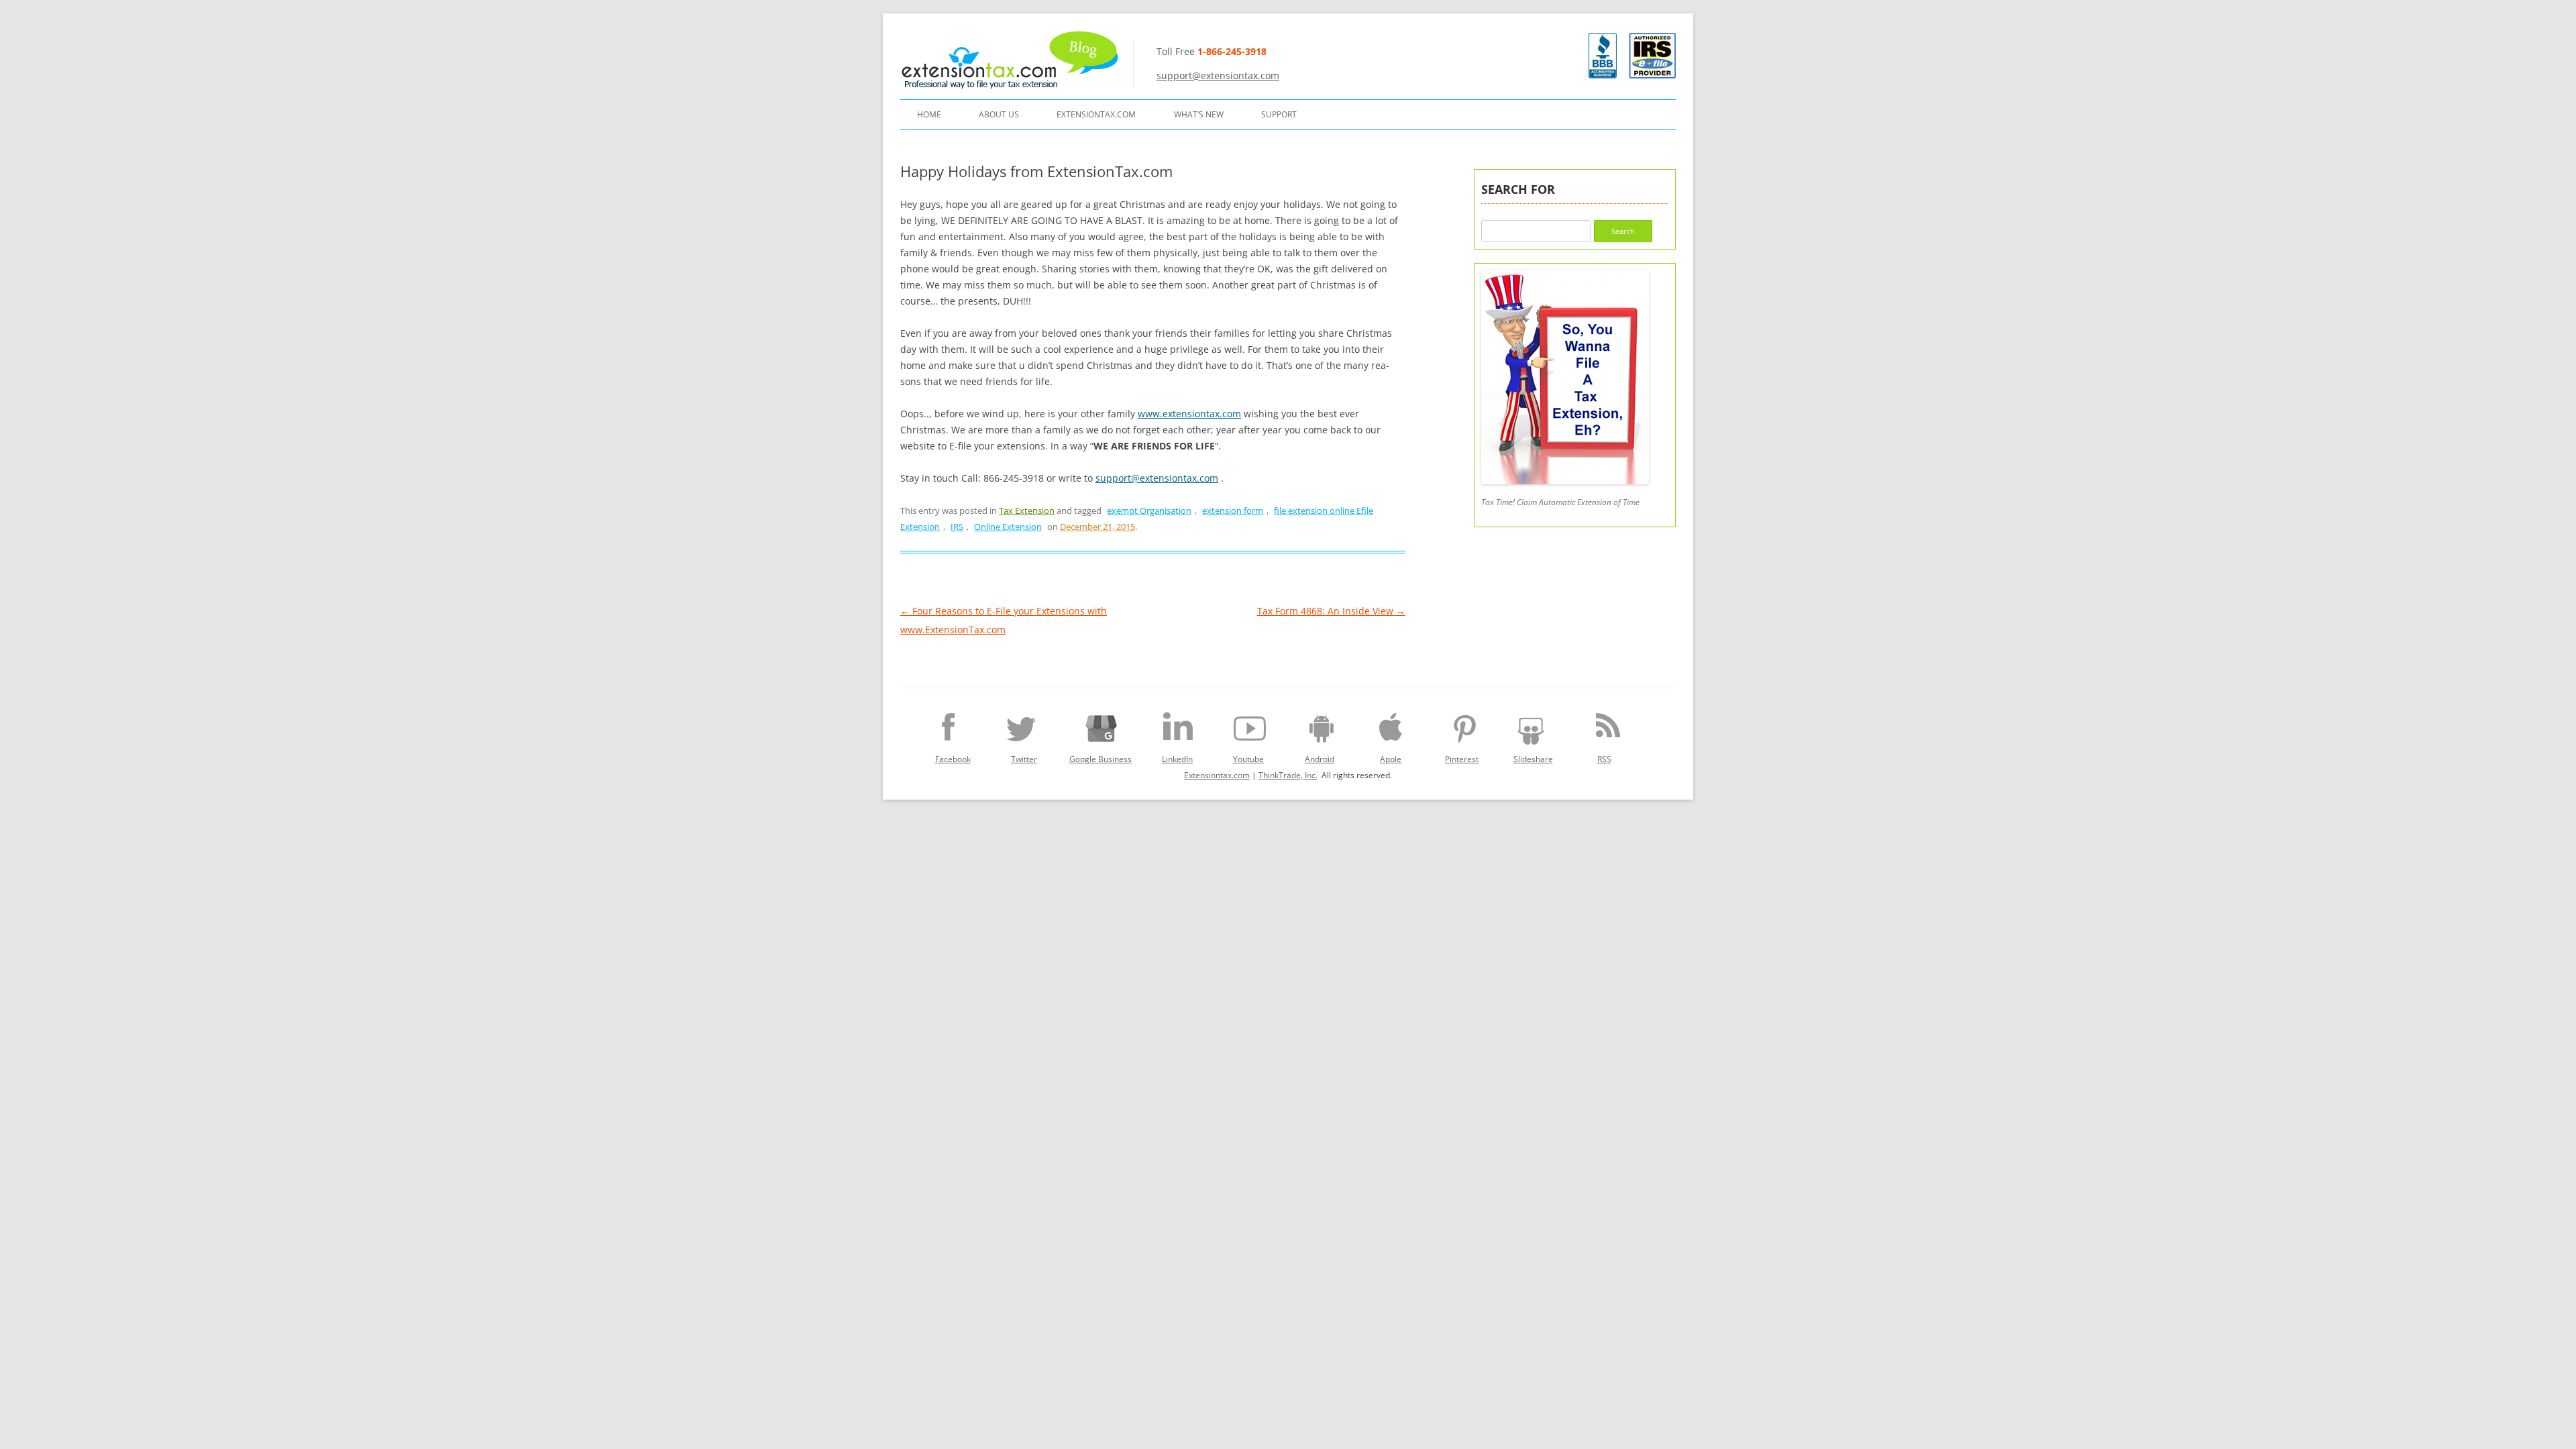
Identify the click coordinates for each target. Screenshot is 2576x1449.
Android (1320, 759)
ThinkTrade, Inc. (1288, 775)
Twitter (1024, 759)
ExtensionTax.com (1096, 114)
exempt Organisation (1149, 511)
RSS (1604, 759)
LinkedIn (1177, 759)
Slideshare (1533, 759)
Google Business (1101, 759)
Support (1279, 114)
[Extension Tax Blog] (1011, 60)
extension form (1233, 511)
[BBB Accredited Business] (1603, 75)
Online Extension (1008, 527)
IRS (957, 527)
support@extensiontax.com (1218, 75)
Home (929, 114)
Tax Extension (1027, 511)
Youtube (1248, 759)
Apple (1391, 759)
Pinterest (1462, 759)
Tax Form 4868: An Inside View (1331, 611)
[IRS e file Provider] (1652, 56)
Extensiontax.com (1217, 775)
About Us (999, 114)
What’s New (1199, 114)
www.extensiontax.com (1189, 414)
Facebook (953, 759)
